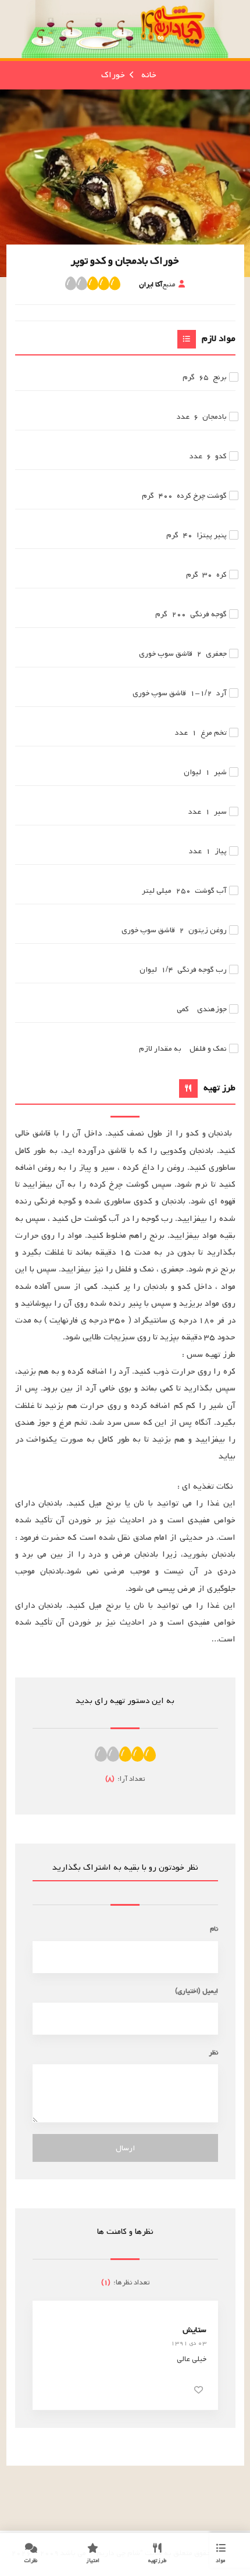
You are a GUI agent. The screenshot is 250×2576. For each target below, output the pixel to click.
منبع (157, 284)
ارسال (125, 2148)
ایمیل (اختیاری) (197, 1991)
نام (214, 1929)
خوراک (113, 75)
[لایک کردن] (199, 2390)
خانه (149, 75)
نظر (213, 2052)
